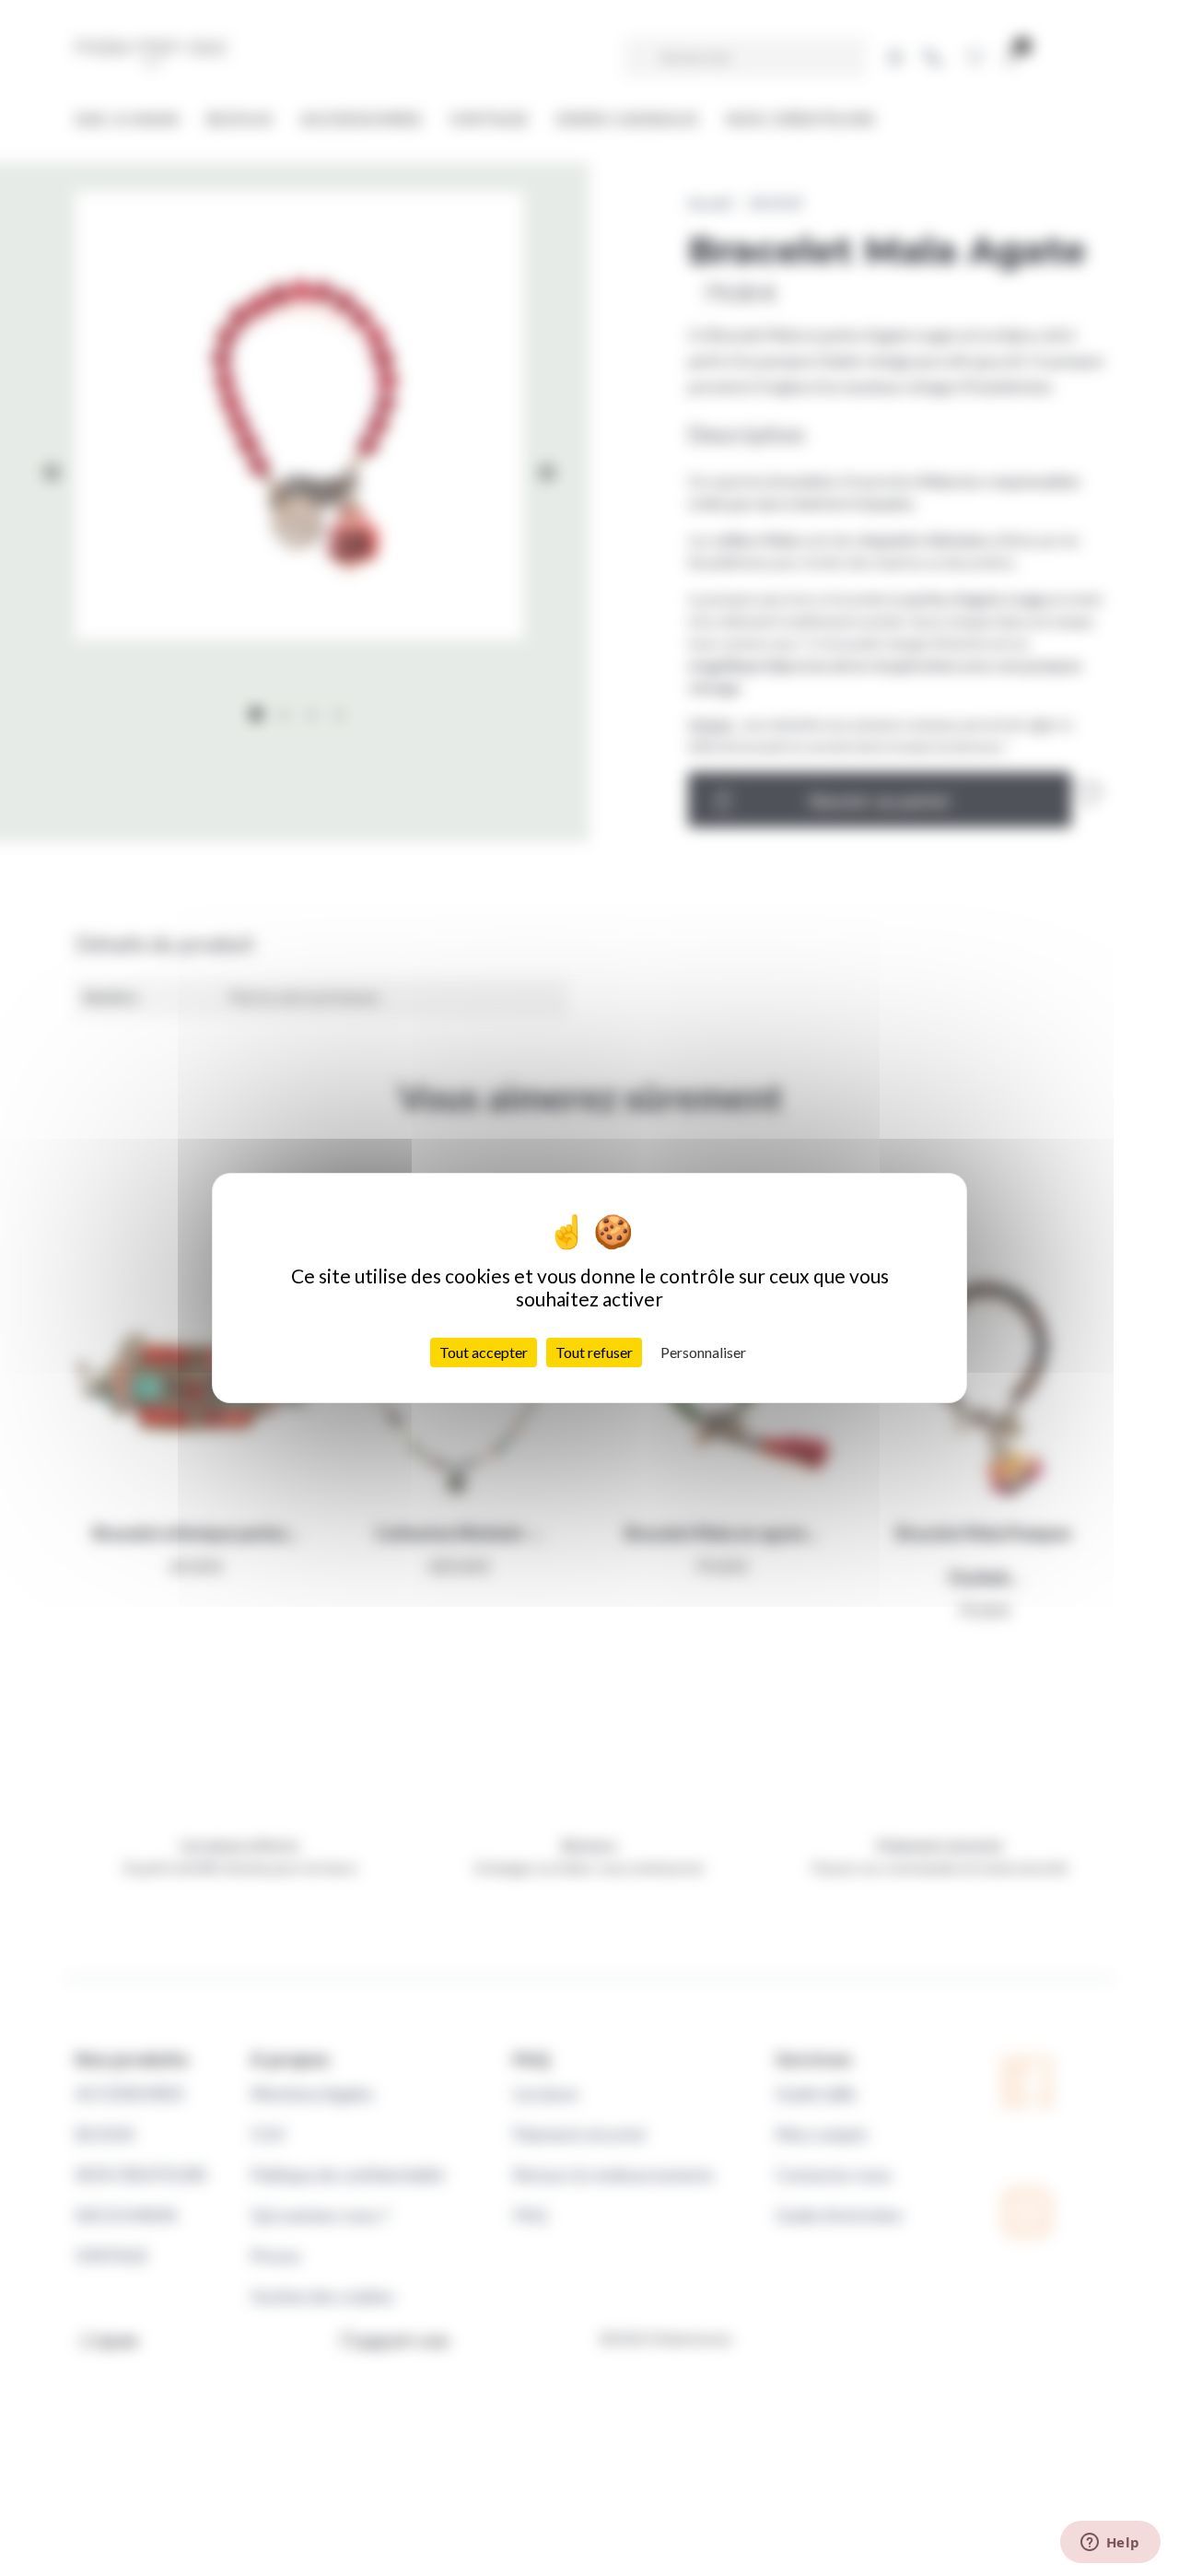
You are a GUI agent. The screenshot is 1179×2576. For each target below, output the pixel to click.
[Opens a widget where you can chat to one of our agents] (1110, 2544)
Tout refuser (594, 1352)
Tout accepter (484, 1352)
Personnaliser (703, 1352)
